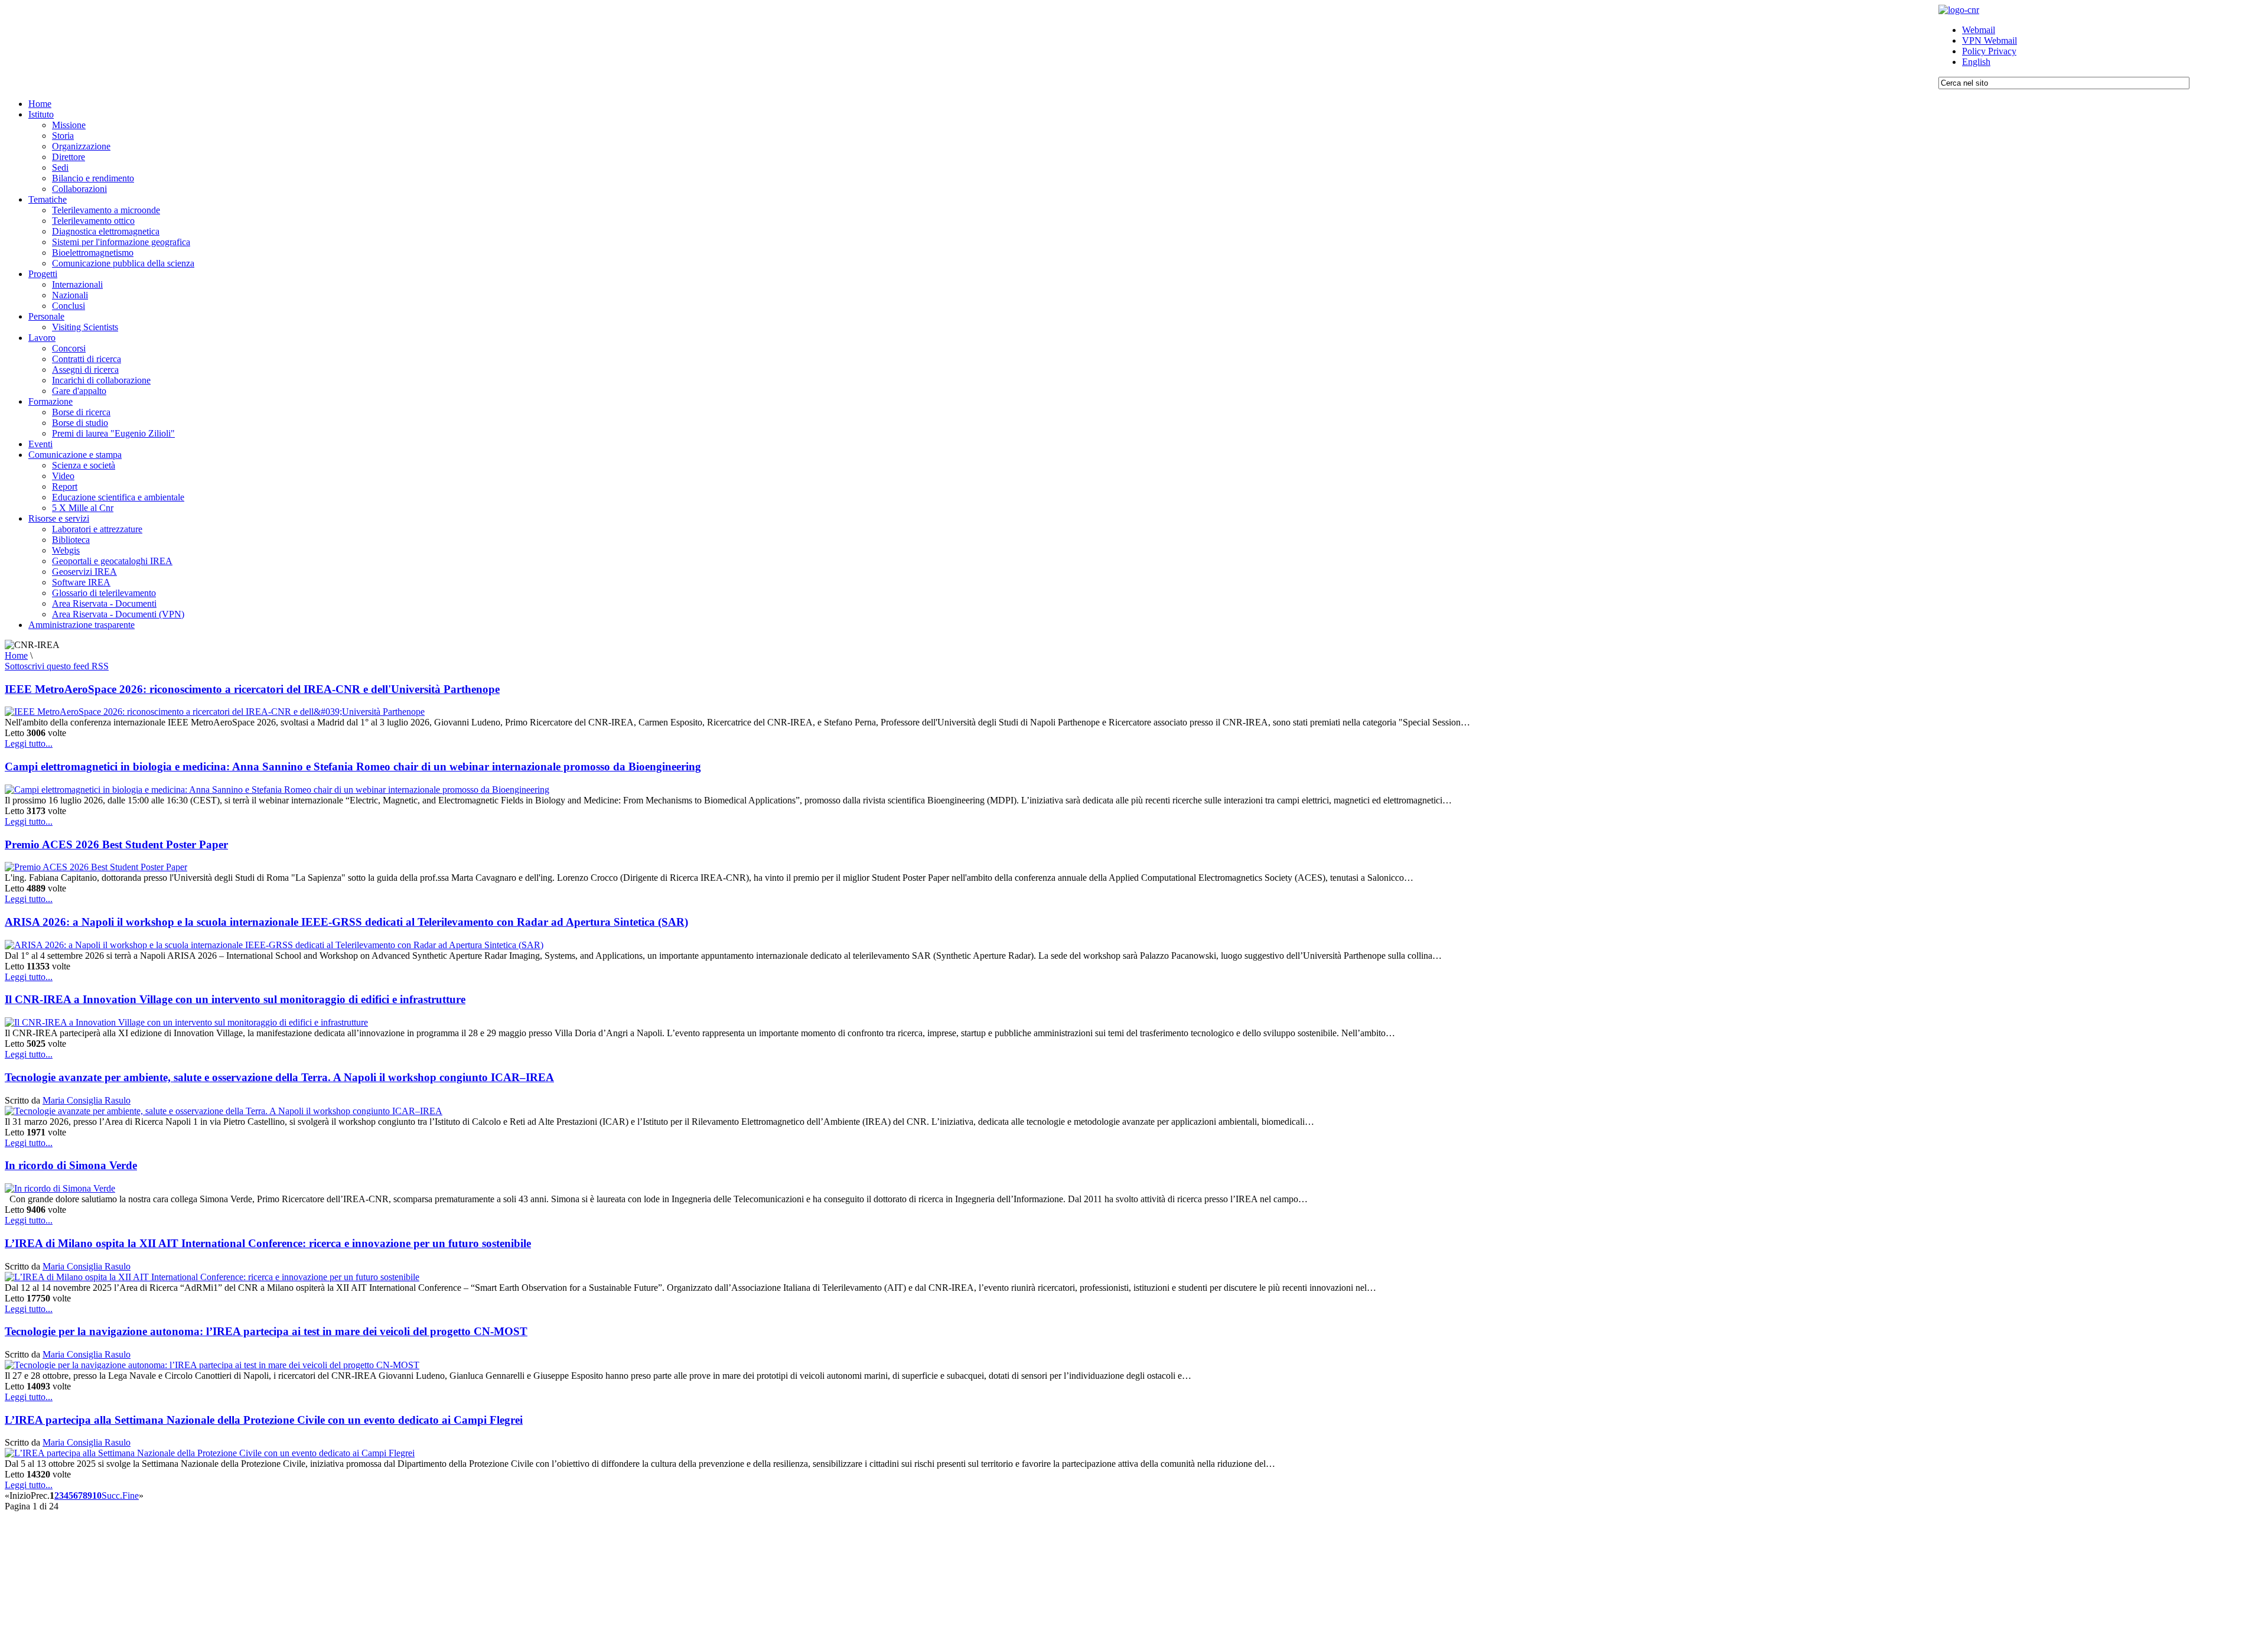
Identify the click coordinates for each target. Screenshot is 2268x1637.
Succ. (112, 1496)
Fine (131, 1496)
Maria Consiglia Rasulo (87, 1100)
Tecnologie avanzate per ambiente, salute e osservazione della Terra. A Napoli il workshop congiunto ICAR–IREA (279, 1077)
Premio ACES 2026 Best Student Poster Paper (116, 844)
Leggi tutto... (29, 743)
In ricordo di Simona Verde (71, 1165)
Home (16, 655)
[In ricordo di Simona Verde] (60, 1188)
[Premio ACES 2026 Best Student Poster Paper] (96, 867)
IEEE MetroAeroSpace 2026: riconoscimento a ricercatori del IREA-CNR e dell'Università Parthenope (252, 689)
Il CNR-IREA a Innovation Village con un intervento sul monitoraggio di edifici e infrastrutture (235, 999)
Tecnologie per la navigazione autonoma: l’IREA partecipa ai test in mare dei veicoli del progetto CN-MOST (266, 1331)
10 (97, 1496)
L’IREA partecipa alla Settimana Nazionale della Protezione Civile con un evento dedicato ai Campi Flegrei (264, 1420)
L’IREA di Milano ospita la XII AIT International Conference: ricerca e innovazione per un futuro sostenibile (268, 1243)
